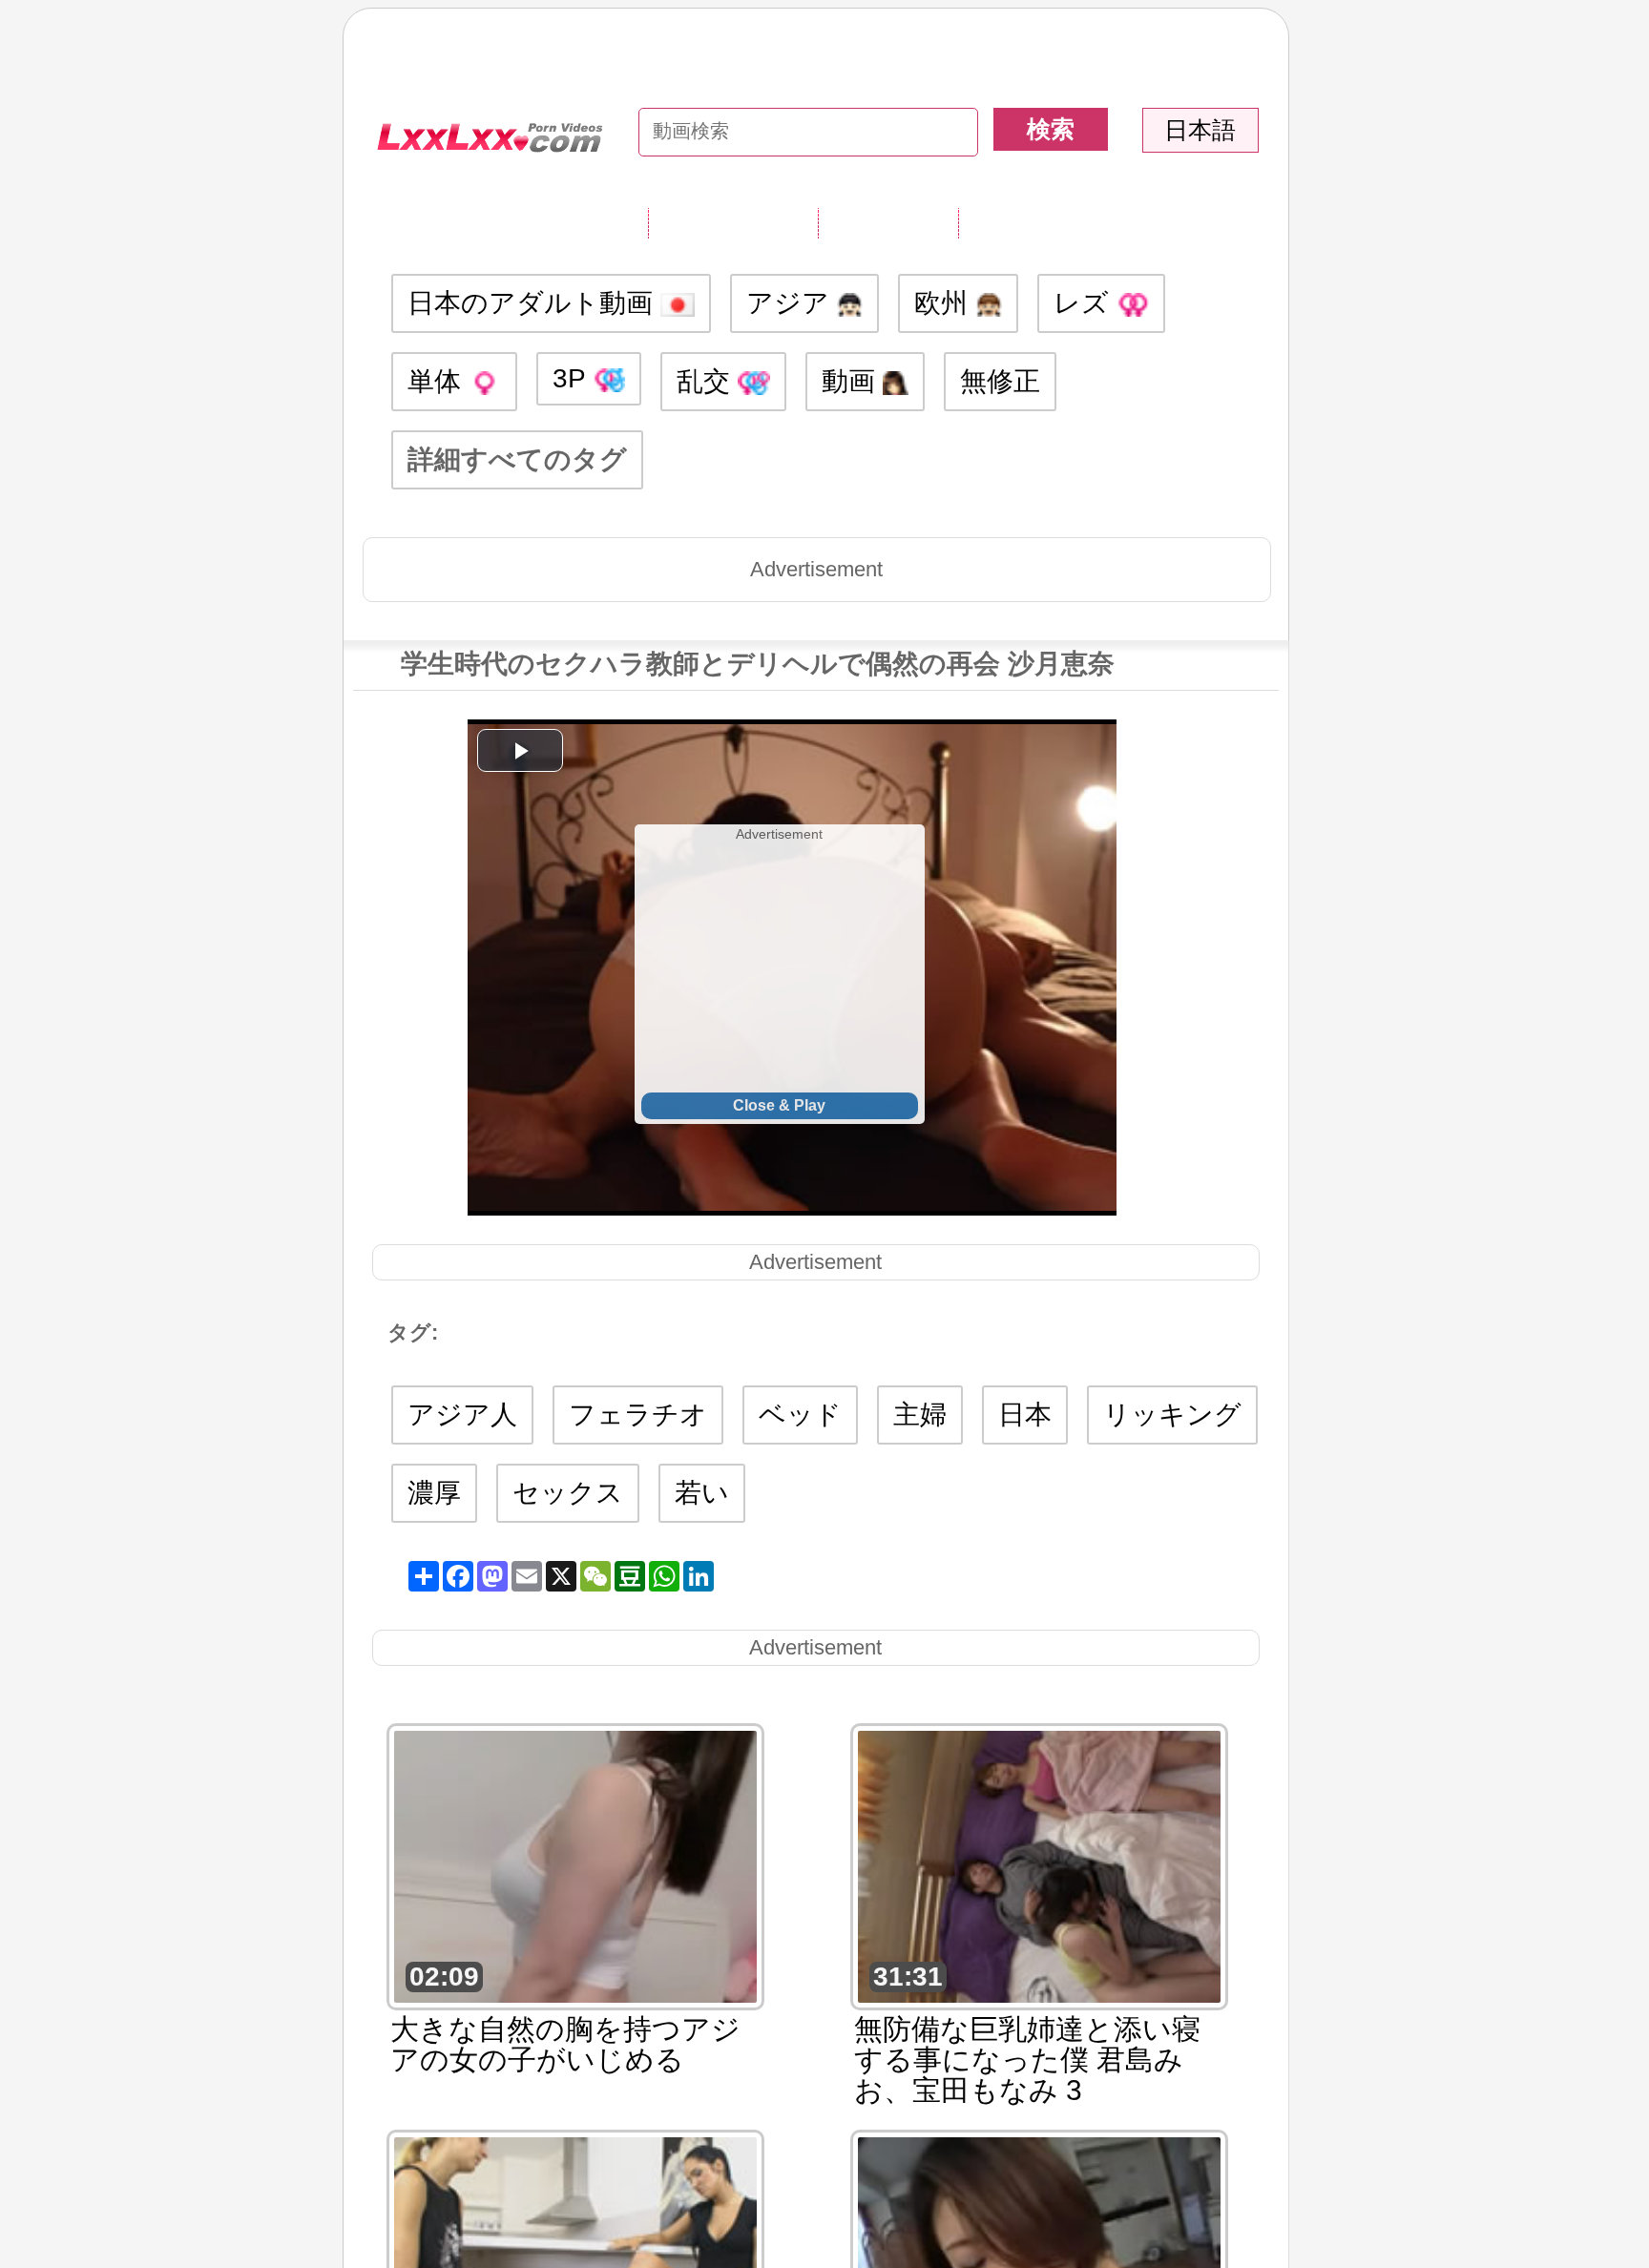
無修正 (1000, 381)
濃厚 (434, 1493)
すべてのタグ (733, 222)
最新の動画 (888, 222)
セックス (568, 1493)
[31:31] (1039, 1865)
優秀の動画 (1028, 222)
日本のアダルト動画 (534, 303)
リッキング (1172, 1415)
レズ (1085, 303)
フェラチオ (638, 1415)
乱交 (707, 381)
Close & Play (779, 1105)
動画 (852, 381)
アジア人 (462, 1415)
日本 (1025, 1415)
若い (702, 1493)
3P (573, 378)
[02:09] (575, 1865)
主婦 (920, 1415)
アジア (792, 303)
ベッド (800, 1415)
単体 (438, 381)
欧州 (945, 303)
